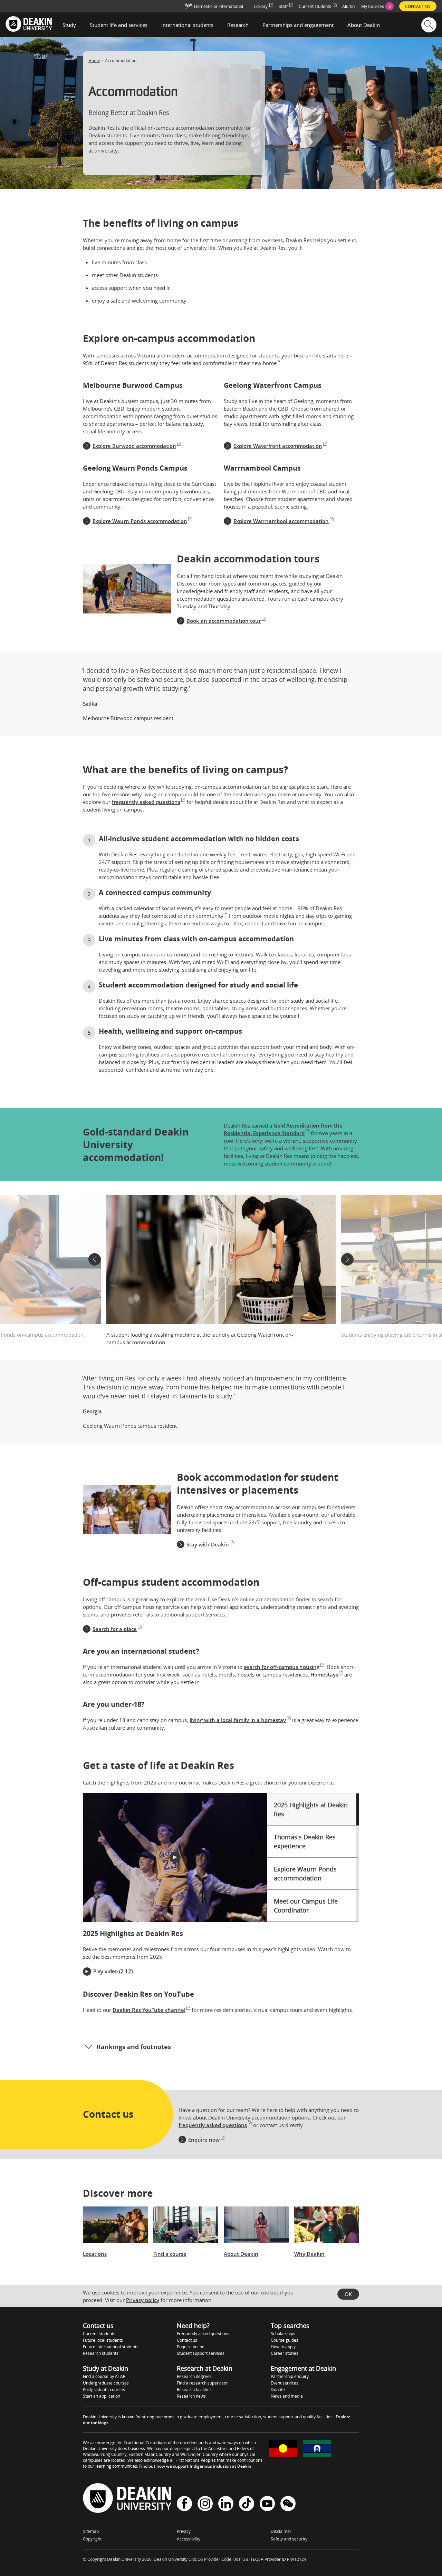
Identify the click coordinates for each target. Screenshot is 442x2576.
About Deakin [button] (364, 25)
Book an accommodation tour (224, 621)
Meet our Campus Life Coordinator (306, 1906)
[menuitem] (377, 6)
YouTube (267, 2504)
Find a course (170, 2254)
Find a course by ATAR (104, 2376)
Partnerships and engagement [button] (298, 25)
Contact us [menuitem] (418, 6)
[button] (95, 1259)
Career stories (285, 2353)
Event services (285, 2383)
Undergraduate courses (106, 2383)
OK (348, 2294)
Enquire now (204, 2140)
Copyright (92, 2539)
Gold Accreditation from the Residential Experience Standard (283, 1129)
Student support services (201, 2353)
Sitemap (91, 2531)
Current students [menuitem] (315, 6)
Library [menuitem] (261, 6)
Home (94, 61)
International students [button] (187, 25)
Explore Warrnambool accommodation (281, 521)
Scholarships (283, 2334)
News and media (287, 2396)
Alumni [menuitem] (349, 6)
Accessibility (189, 2539)
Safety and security (289, 2539)
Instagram (205, 2504)
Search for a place (115, 1629)
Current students (99, 2334)
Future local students (103, 2340)
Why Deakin (309, 2254)
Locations (95, 2254)
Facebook (184, 2504)
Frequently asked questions (203, 2334)
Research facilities (194, 2390)
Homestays (324, 1674)
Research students (101, 2353)
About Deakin (241, 2254)
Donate (278, 2390)
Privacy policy (143, 2300)
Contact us (187, 2340)
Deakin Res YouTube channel (149, 2010)
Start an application (102, 2396)
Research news (191, 2396)
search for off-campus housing (282, 1667)
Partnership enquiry (290, 2376)
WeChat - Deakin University (288, 2504)
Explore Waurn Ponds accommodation (140, 521)
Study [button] (69, 25)
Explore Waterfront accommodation (278, 446)
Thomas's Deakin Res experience (305, 1841)
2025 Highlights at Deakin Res (311, 1809)
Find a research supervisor (202, 2383)
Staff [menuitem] (283, 6)
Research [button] (238, 25)
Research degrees (194, 2376)
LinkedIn (226, 2504)
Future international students (111, 2347)
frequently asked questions (146, 802)
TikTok (247, 2504)
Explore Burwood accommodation (134, 446)
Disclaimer (281, 2531)
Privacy (184, 2531)
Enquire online (191, 2347)
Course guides (285, 2340)
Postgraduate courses (104, 2390)
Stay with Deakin (208, 1544)
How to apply (283, 2347)
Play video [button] (105, 1971)
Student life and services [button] (119, 25)
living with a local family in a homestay (238, 1720)
